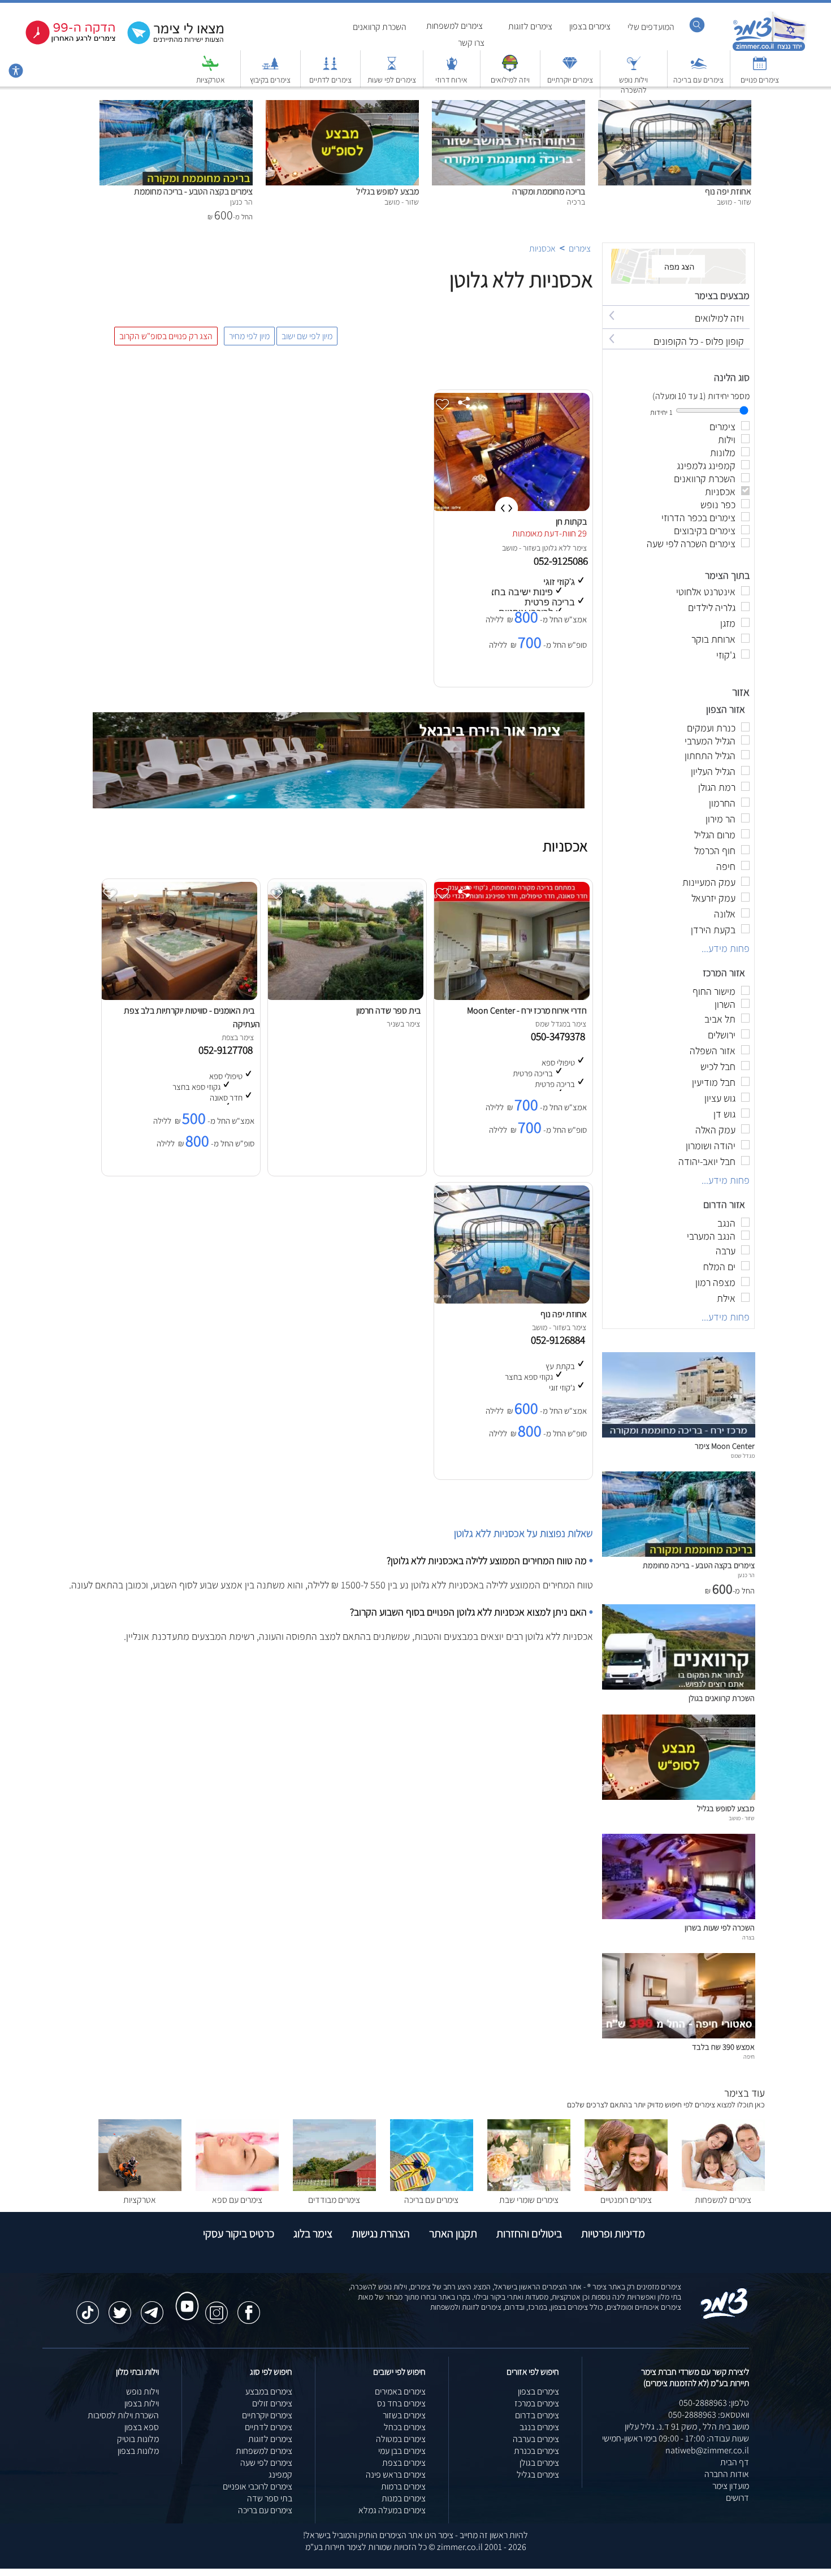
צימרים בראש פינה (396, 2475)
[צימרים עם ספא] (237, 2188)
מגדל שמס (743, 1456)
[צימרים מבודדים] (334, 2188)
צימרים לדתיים (330, 80)
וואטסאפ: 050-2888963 (709, 2415)
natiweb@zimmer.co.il (707, 2450)
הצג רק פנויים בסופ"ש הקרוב (166, 336)
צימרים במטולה (401, 2439)
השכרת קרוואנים (380, 27)
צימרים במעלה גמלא (392, 2510)
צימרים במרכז (537, 2403)
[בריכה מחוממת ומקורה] (508, 106)
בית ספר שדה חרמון (388, 1010)
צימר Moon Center (725, 1446)
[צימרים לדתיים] (330, 69)
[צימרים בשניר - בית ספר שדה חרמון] (344, 997)
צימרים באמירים (400, 2391)
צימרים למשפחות (455, 26)
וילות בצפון (142, 2403)
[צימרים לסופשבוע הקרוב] (62, 42)
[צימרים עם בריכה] (699, 69)
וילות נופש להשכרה (633, 85)
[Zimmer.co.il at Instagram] (217, 2307)
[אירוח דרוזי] (452, 69)
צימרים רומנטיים (626, 2200)
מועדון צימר (731, 2486)
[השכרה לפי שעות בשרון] (679, 1916)
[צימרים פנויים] (760, 69)
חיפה (749, 2057)
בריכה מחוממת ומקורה (549, 191)
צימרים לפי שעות (392, 80)
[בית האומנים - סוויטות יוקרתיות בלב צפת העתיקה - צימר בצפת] (178, 997)
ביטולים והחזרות (529, 2233)
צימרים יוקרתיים (570, 80)
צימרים (580, 248)
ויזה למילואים (510, 80)
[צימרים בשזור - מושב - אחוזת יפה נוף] (510, 1300)
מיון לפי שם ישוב (307, 336)
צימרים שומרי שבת (529, 2200)
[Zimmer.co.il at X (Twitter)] (120, 2307)
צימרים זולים (272, 2403)
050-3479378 (560, 1036)
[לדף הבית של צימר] (769, 49)
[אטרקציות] (210, 69)
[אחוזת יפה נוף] (675, 106)
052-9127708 (228, 1050)
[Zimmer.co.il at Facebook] (249, 2307)
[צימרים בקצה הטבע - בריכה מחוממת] (176, 106)
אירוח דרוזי (451, 80)
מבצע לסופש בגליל (388, 191)
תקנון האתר (453, 2233)
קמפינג (280, 2475)
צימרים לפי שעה (266, 2463)
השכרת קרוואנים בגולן (722, 1698)
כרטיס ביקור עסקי (239, 2233)
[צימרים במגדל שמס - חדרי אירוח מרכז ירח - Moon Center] (510, 997)
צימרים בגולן (539, 2463)
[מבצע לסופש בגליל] (342, 106)
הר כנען (746, 1575)
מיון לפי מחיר (249, 336)
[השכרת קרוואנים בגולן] (679, 1687)
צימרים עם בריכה (698, 80)
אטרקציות (211, 80)
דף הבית (735, 2462)
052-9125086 (562, 561)
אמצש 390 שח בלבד (723, 2047)
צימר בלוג (313, 2233)
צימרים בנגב (539, 2427)
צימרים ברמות (403, 2486)
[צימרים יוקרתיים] (570, 69)
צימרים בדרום (537, 2415)
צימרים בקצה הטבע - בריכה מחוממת (193, 191)
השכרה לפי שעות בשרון (720, 1927)
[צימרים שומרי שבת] (529, 2188)
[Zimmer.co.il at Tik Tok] (88, 2307)
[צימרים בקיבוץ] (270, 69)
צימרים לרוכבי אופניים (257, 2486)
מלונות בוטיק (138, 2439)
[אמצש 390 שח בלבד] (679, 2035)
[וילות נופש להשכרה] (634, 69)
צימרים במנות (404, 2498)
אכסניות (542, 248)
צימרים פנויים (760, 80)
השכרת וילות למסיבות (123, 2415)
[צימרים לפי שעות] (392, 69)
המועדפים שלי (651, 27)
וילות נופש (142, 2391)
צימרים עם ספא (237, 2200)
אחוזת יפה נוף (728, 191)
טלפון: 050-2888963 (714, 2403)
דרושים (737, 2498)
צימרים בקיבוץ (270, 80)
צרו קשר (471, 43)
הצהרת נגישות (381, 2233)
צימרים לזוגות (530, 26)
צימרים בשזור (404, 2415)
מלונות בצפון (138, 2451)
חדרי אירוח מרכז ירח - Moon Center (527, 1010)
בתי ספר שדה (270, 2498)
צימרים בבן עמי (402, 2451)
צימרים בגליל (538, 2475)
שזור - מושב (519, 548)
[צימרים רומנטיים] (626, 2188)
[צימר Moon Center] (679, 1434)
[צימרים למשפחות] (723, 2188)
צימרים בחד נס (401, 2403)
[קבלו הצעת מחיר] (170, 43)
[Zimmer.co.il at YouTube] (184, 2296)
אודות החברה (727, 2474)
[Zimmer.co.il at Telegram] (152, 2307)
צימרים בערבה (536, 2439)
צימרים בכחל (405, 2427)
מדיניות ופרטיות (613, 2233)
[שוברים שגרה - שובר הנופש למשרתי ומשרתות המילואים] (510, 69)
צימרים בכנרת (536, 2451)
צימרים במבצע (269, 2391)
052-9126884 (560, 1340)
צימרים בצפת (404, 2463)
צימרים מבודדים (334, 2200)
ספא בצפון (142, 2427)
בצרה (748, 1937)
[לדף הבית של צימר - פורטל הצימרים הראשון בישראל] (724, 2317)
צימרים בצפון (590, 26)
